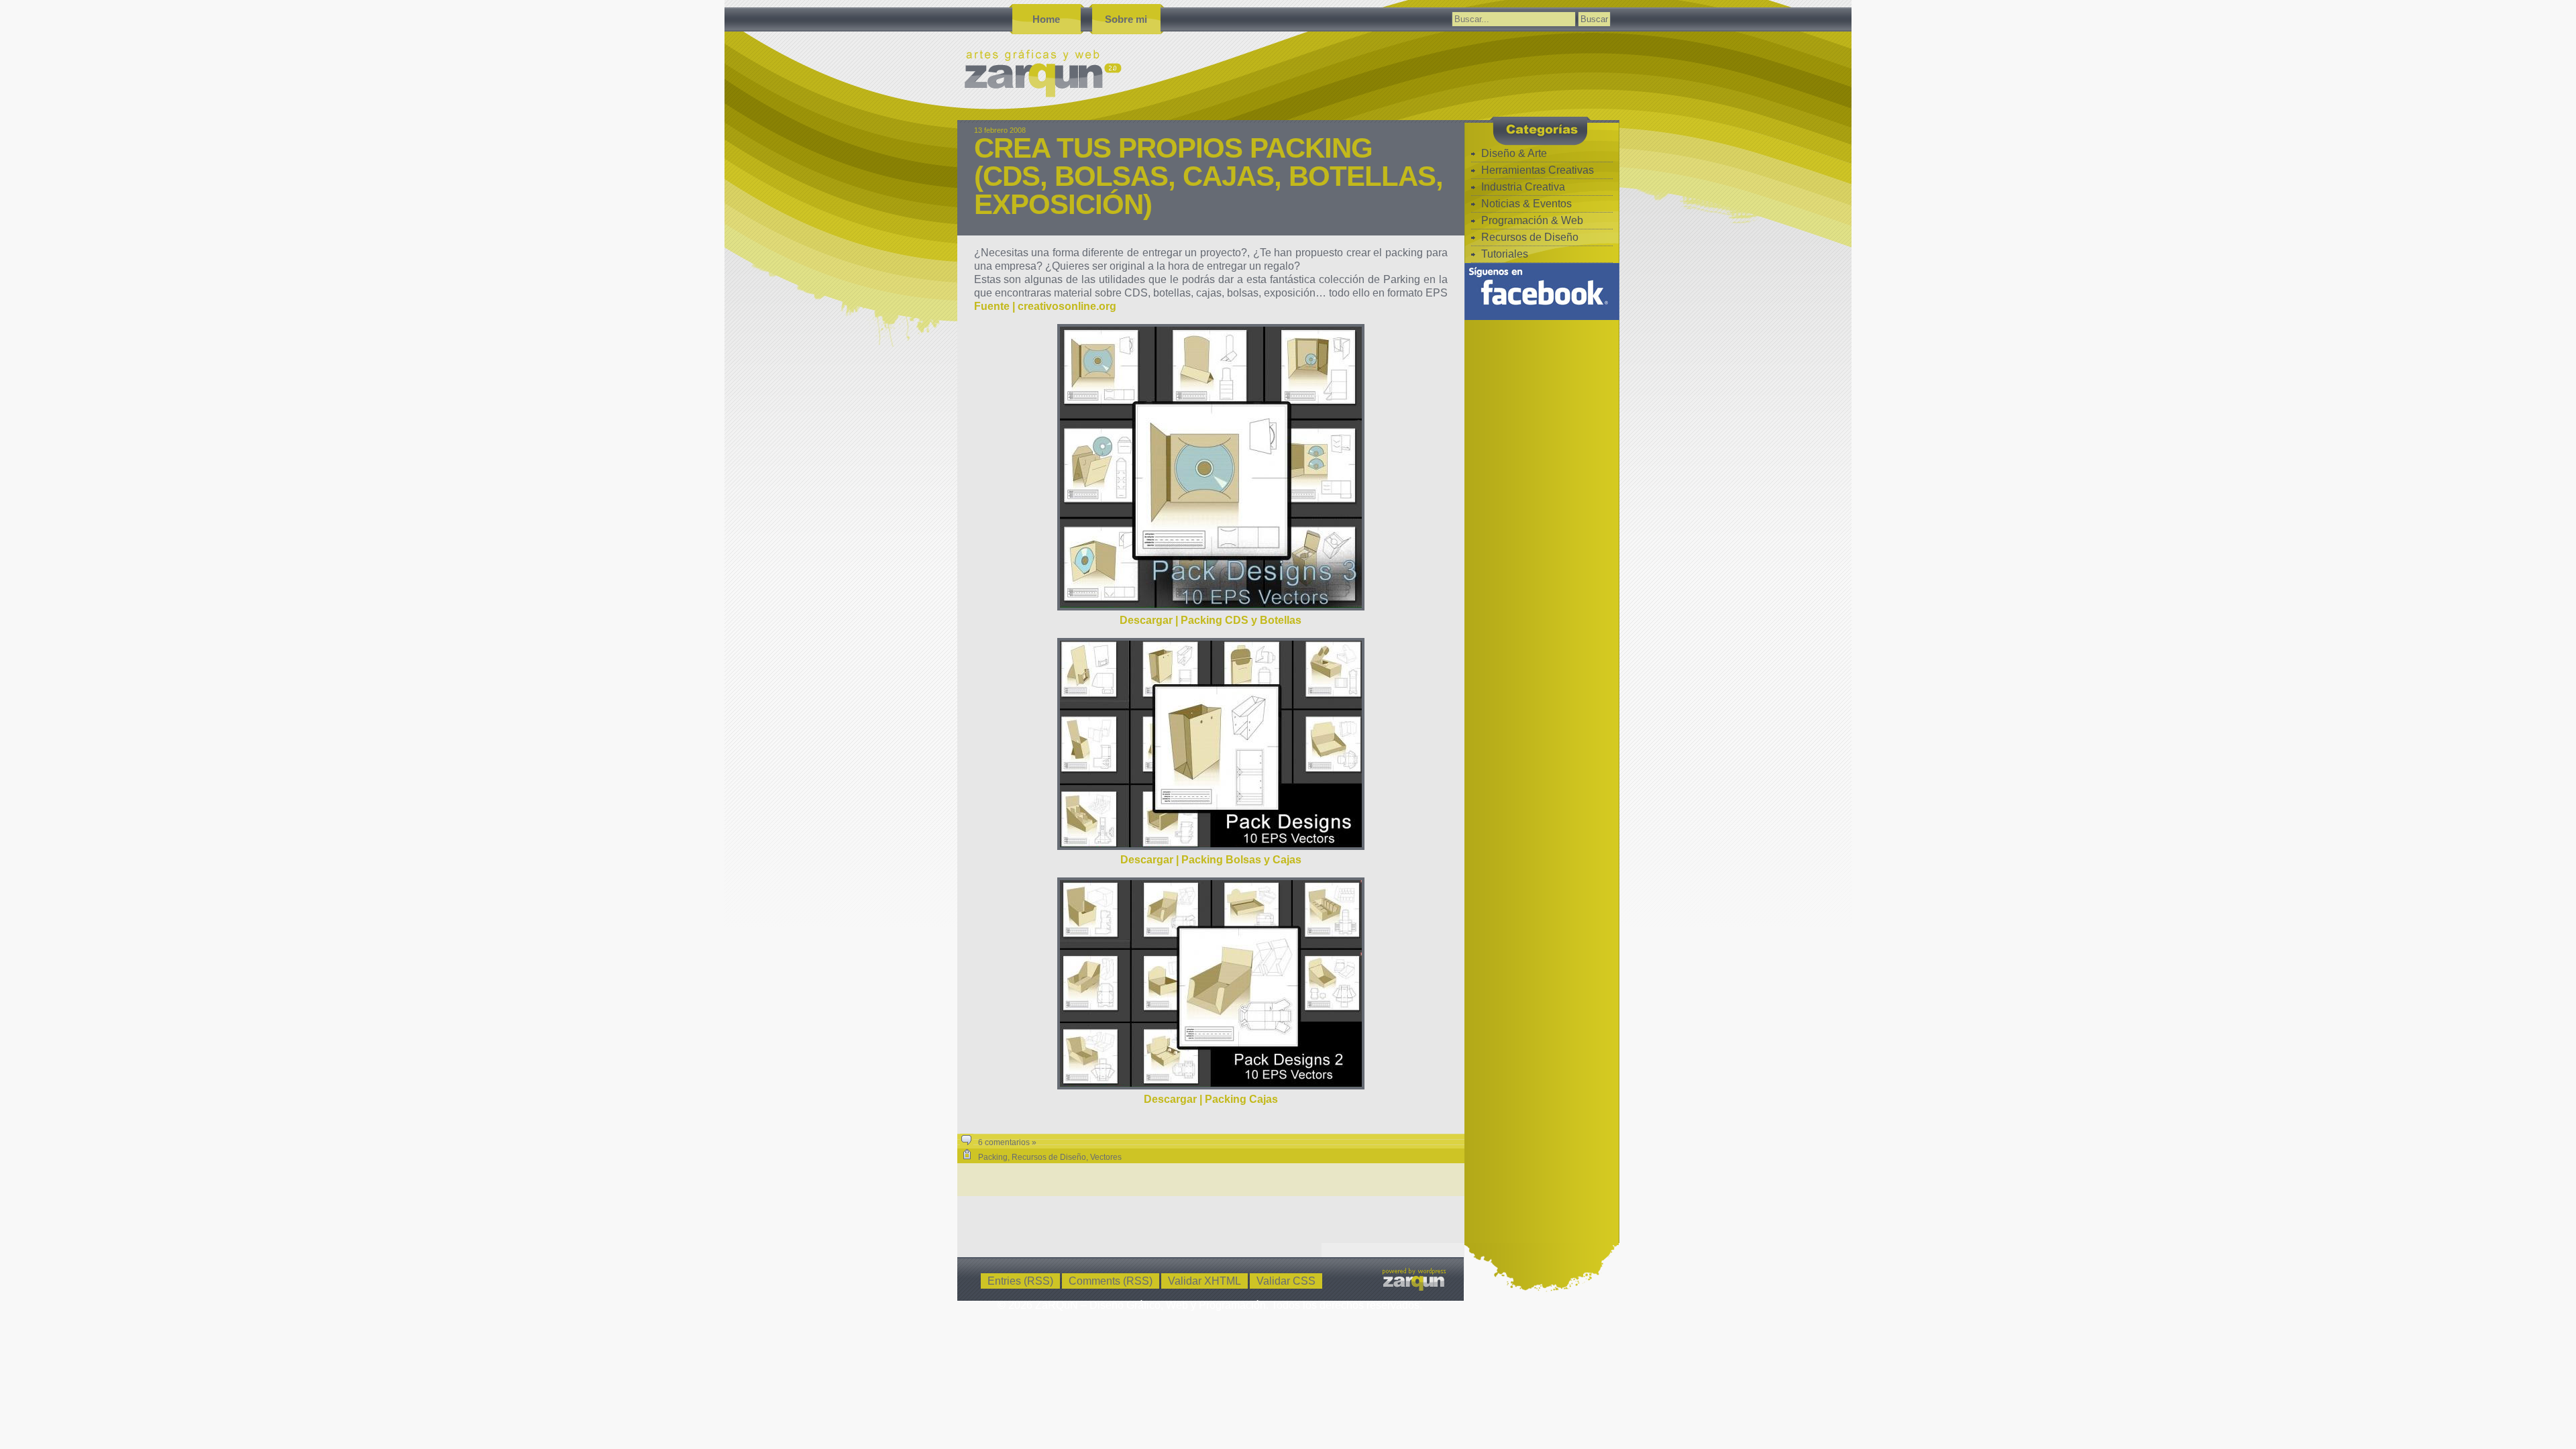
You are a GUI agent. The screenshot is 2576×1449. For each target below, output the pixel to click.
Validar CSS (1286, 1281)
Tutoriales (1505, 254)
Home (1046, 19)
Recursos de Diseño (1049, 1157)
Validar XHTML (1204, 1281)
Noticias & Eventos (1526, 204)
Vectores (1106, 1157)
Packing (993, 1157)
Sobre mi (1126, 19)
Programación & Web (1532, 220)
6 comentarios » (1007, 1142)
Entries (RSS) (1020, 1281)
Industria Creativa (1523, 187)
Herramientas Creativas (1538, 170)
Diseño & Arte (1514, 153)
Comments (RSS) (1111, 1281)
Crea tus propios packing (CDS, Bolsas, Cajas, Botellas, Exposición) (1209, 176)
